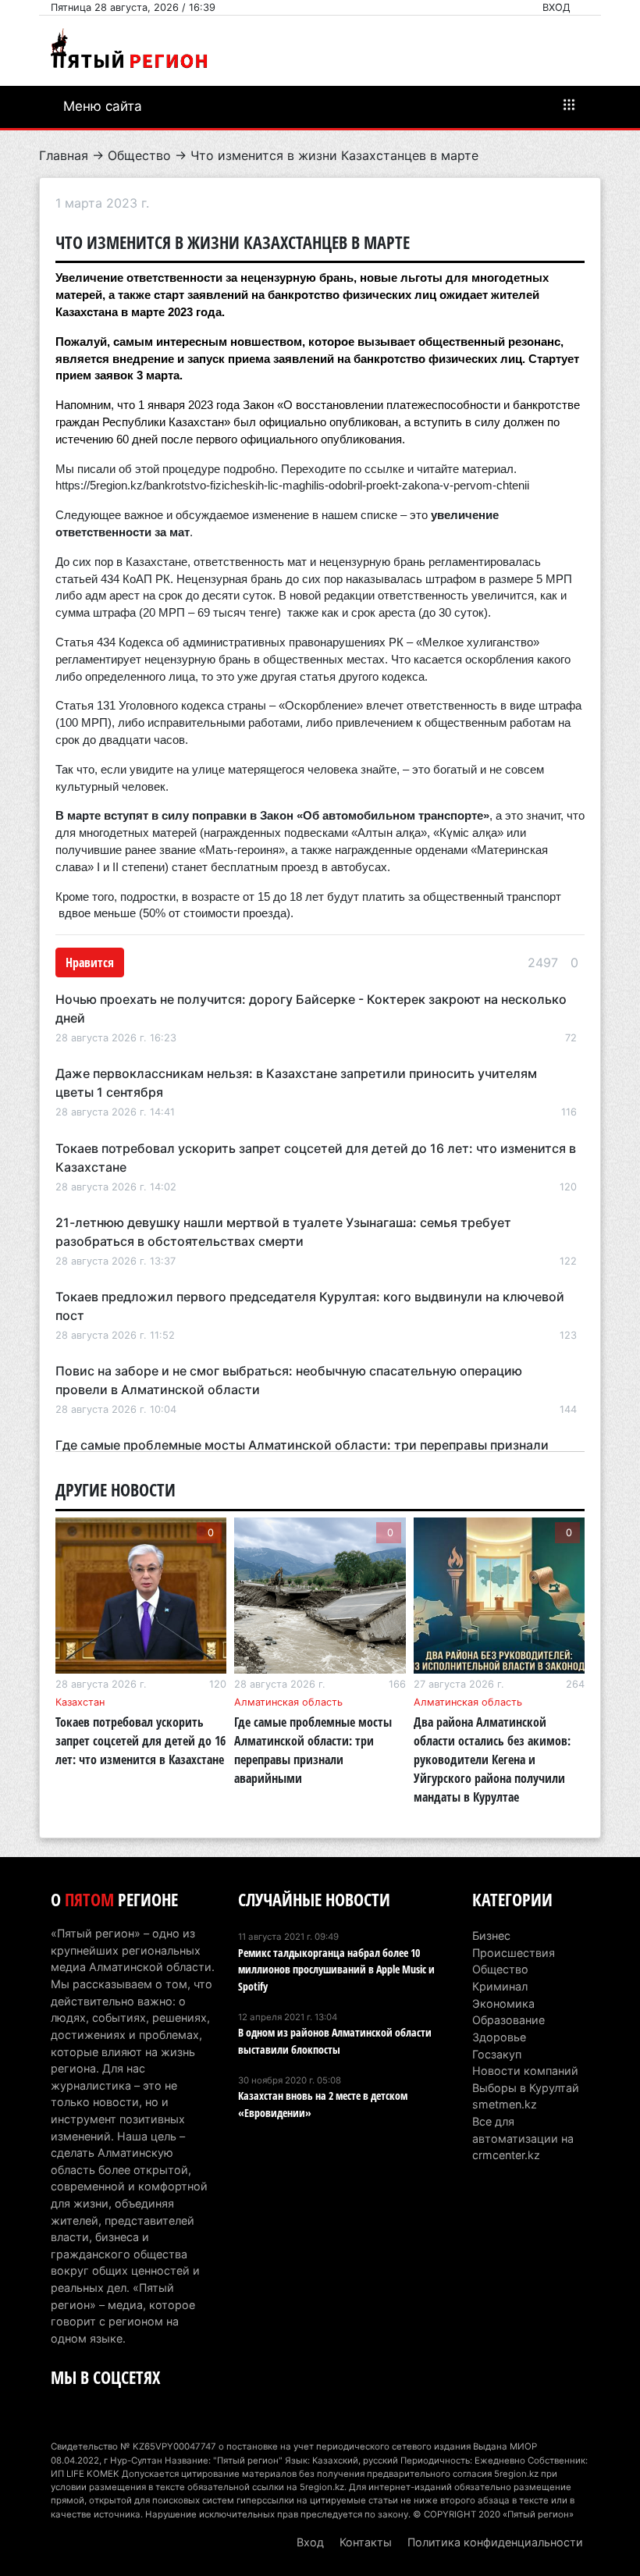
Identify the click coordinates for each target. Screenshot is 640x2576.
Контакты (366, 2542)
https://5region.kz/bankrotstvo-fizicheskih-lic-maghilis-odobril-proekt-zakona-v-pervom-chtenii (292, 486)
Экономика (503, 2003)
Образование (508, 2020)
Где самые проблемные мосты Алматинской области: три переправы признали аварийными (313, 1750)
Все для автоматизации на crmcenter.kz (523, 2138)
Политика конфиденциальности (495, 2542)
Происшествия (514, 1953)
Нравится (90, 962)
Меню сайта (103, 106)
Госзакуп (497, 2054)
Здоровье (499, 2037)
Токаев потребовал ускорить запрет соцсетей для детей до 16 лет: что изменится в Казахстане (140, 1741)
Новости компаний (525, 2071)
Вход (556, 7)
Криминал (500, 1986)
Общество (139, 155)
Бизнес (491, 1936)
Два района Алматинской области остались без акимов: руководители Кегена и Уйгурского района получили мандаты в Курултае (492, 1759)
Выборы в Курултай (526, 2088)
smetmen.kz (505, 2104)
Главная (64, 155)
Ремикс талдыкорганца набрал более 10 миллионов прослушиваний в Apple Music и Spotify (336, 1969)
